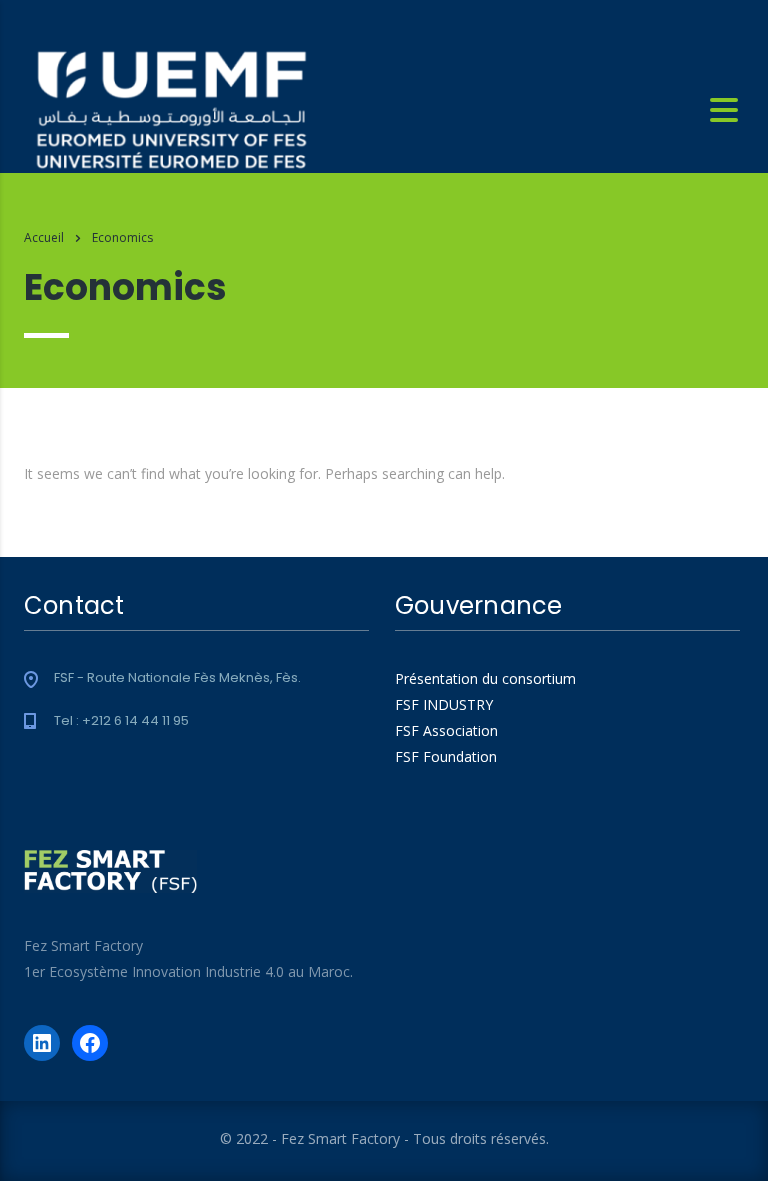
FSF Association (446, 730)
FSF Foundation (446, 756)
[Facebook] (90, 1043)
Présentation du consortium (485, 678)
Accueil (44, 237)
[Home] (171, 109)
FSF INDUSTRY (444, 704)
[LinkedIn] (42, 1043)
